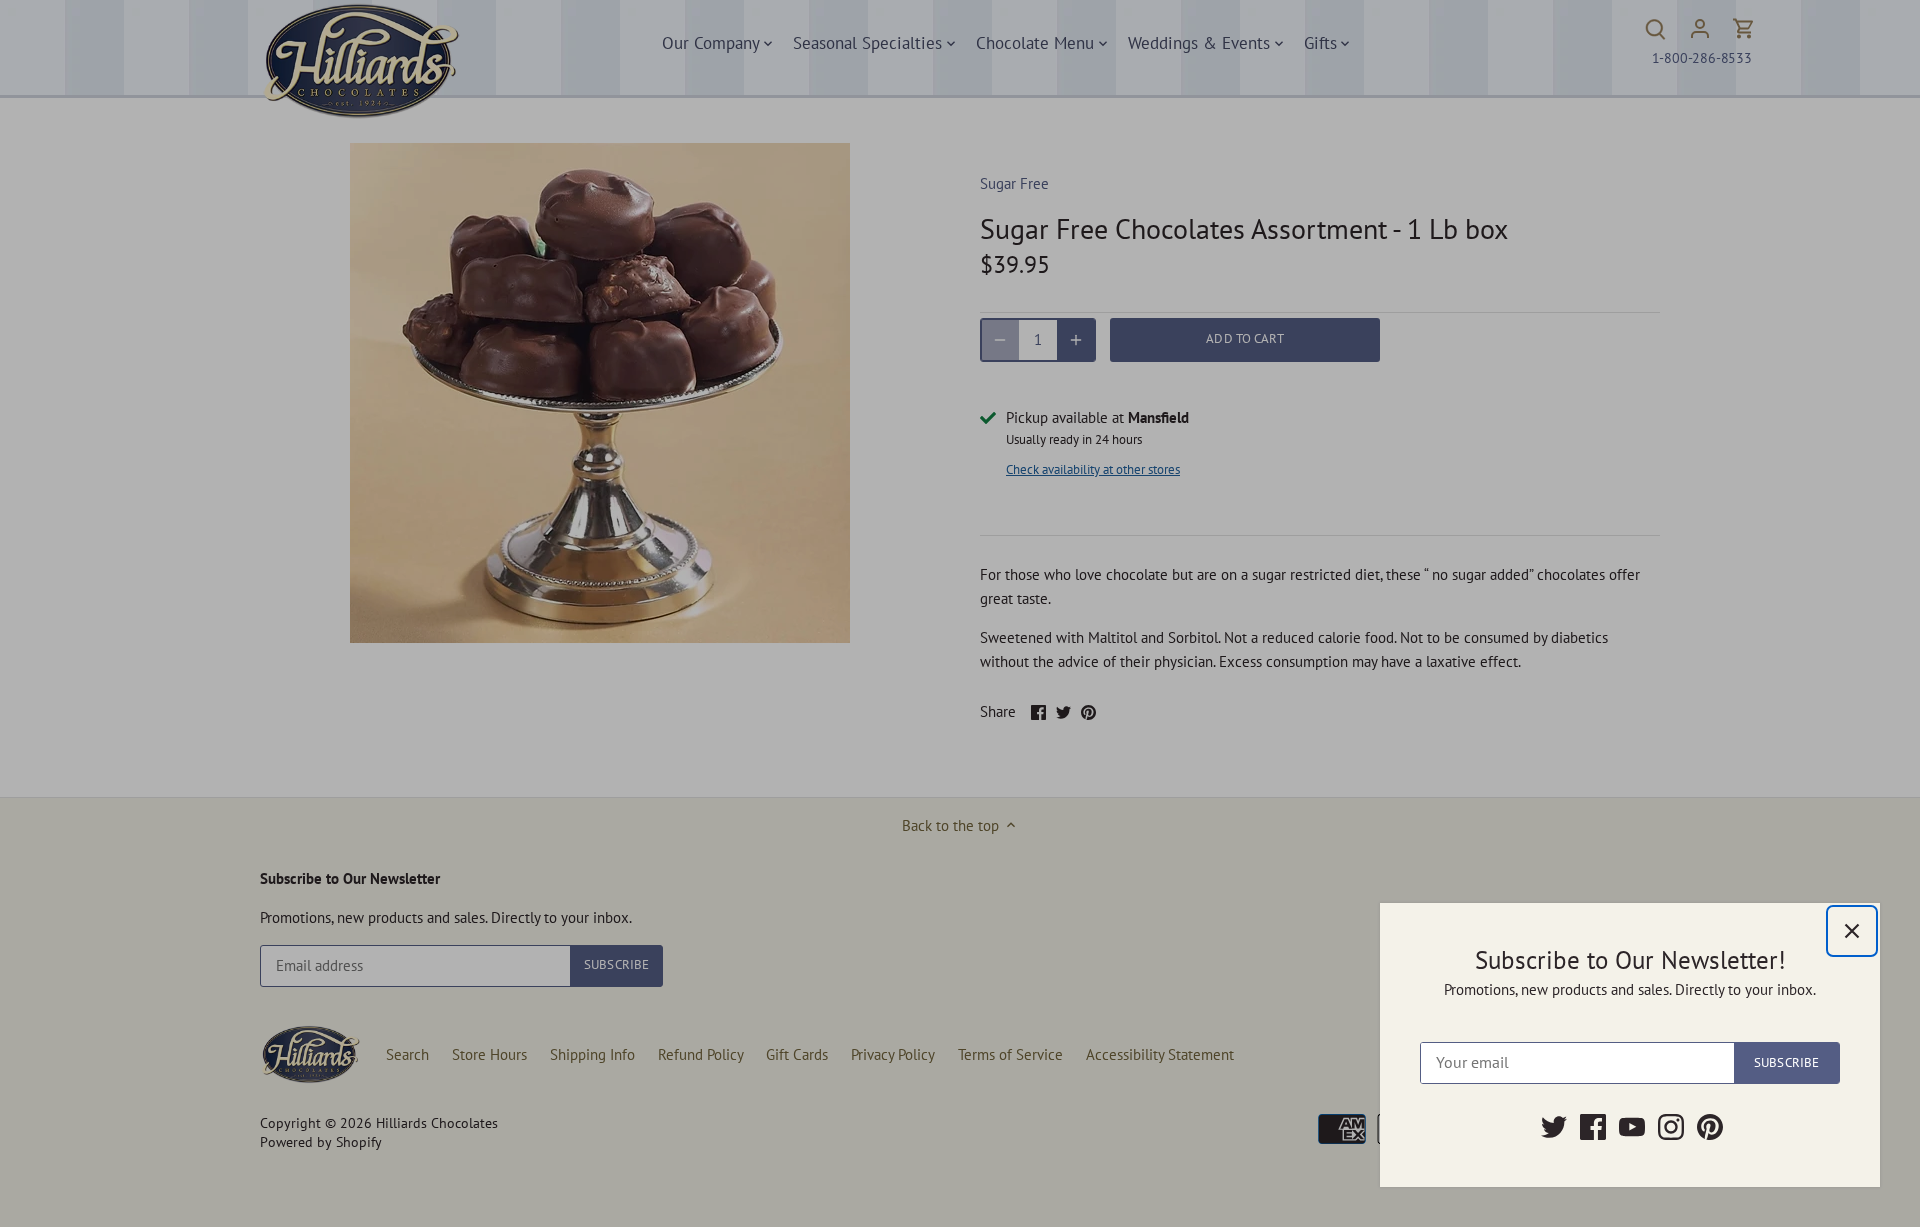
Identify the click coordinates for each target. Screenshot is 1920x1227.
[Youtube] (1632, 1127)
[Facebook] (1593, 1127)
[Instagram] (1671, 1127)
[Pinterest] (1710, 1127)
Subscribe (1786, 1062)
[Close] (1852, 931)
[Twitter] (1554, 1127)
